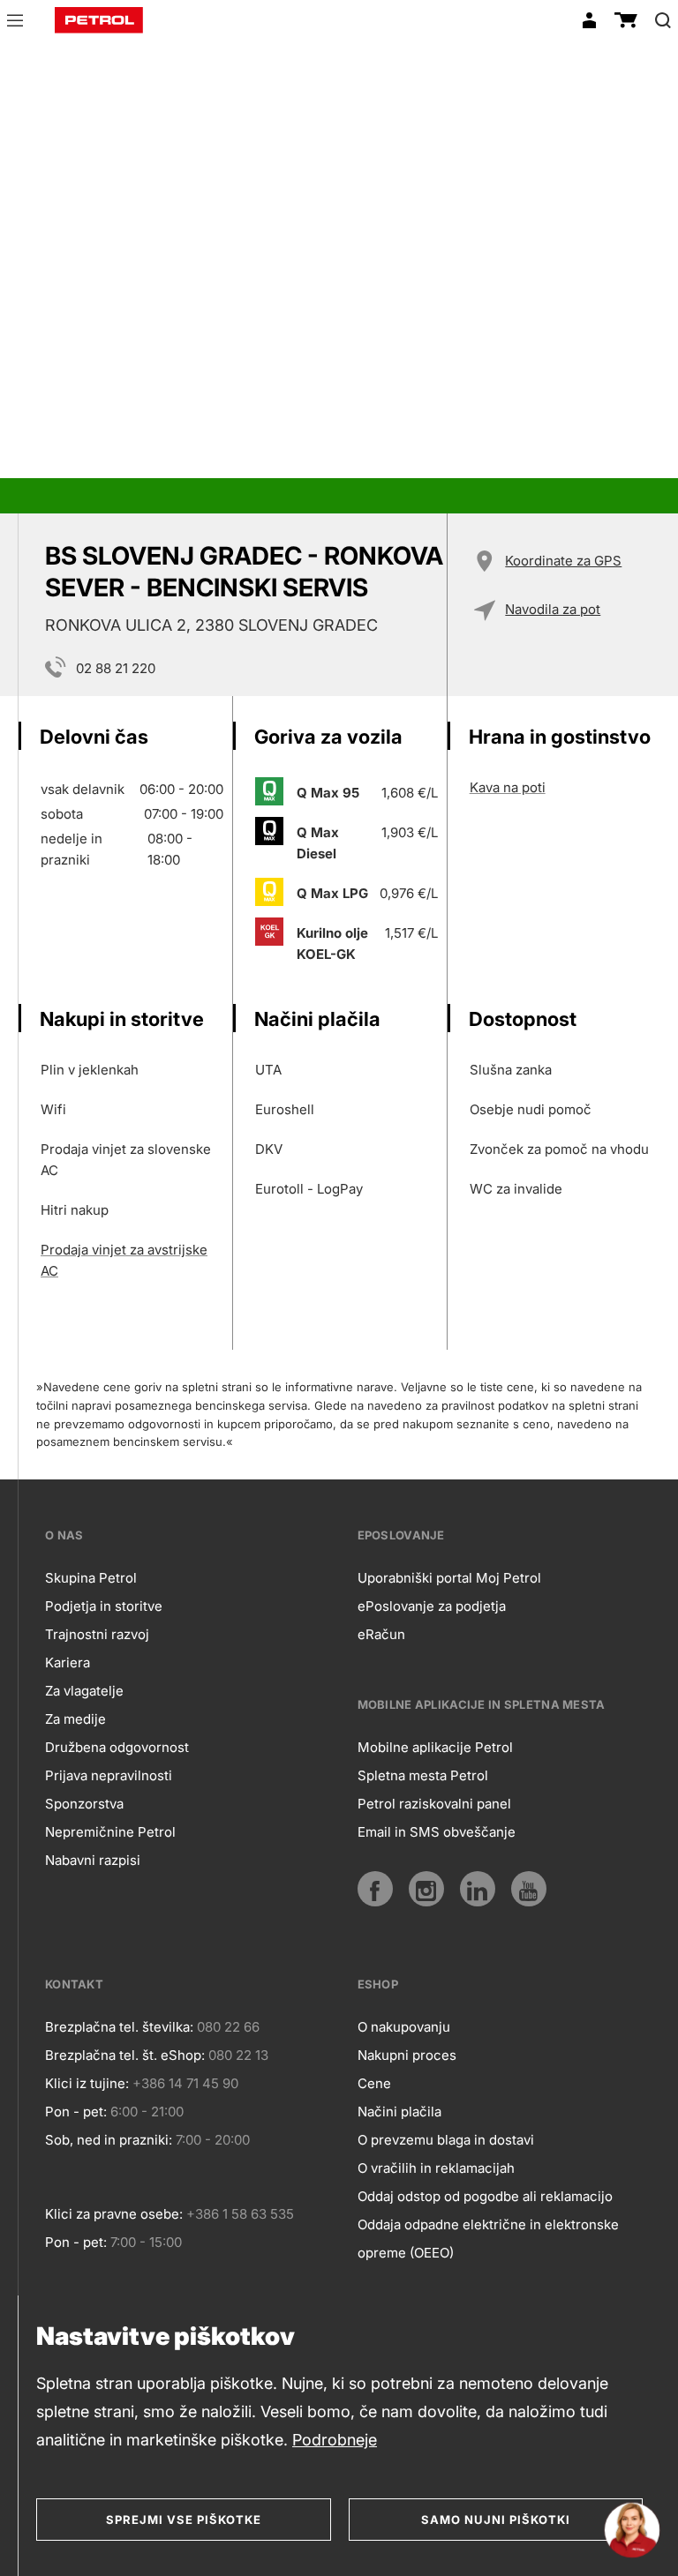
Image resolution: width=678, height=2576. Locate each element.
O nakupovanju (404, 2027)
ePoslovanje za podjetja (432, 1606)
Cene (374, 2083)
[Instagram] (426, 1889)
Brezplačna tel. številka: (119, 2027)
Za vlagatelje (84, 1691)
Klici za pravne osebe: (114, 2214)
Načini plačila (399, 2112)
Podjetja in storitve (104, 1606)
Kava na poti (508, 787)
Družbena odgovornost (117, 1747)
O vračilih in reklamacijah (436, 2168)
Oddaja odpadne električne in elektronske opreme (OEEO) (488, 2239)
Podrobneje (335, 2440)
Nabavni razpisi (93, 1860)
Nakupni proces (407, 2055)
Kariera (68, 1662)
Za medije (75, 1719)
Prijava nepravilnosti (109, 1775)
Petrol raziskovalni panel (434, 1804)
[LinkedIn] (478, 1889)
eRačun (381, 1634)
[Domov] (99, 20)
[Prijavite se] (589, 20)
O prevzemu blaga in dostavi (446, 2140)
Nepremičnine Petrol (110, 1832)
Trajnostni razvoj (97, 1634)
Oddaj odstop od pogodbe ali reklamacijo (485, 2196)
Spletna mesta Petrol (423, 1775)
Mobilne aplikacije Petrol (435, 1747)
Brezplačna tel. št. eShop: (125, 2055)
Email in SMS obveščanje (437, 1832)
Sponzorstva (84, 1804)
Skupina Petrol (91, 1578)
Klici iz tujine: (87, 2083)
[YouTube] (529, 1889)
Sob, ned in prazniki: (109, 2140)
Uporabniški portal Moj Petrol (449, 1578)
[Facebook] (375, 1889)
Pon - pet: (76, 2112)
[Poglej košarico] (626, 20)
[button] (15, 23)
